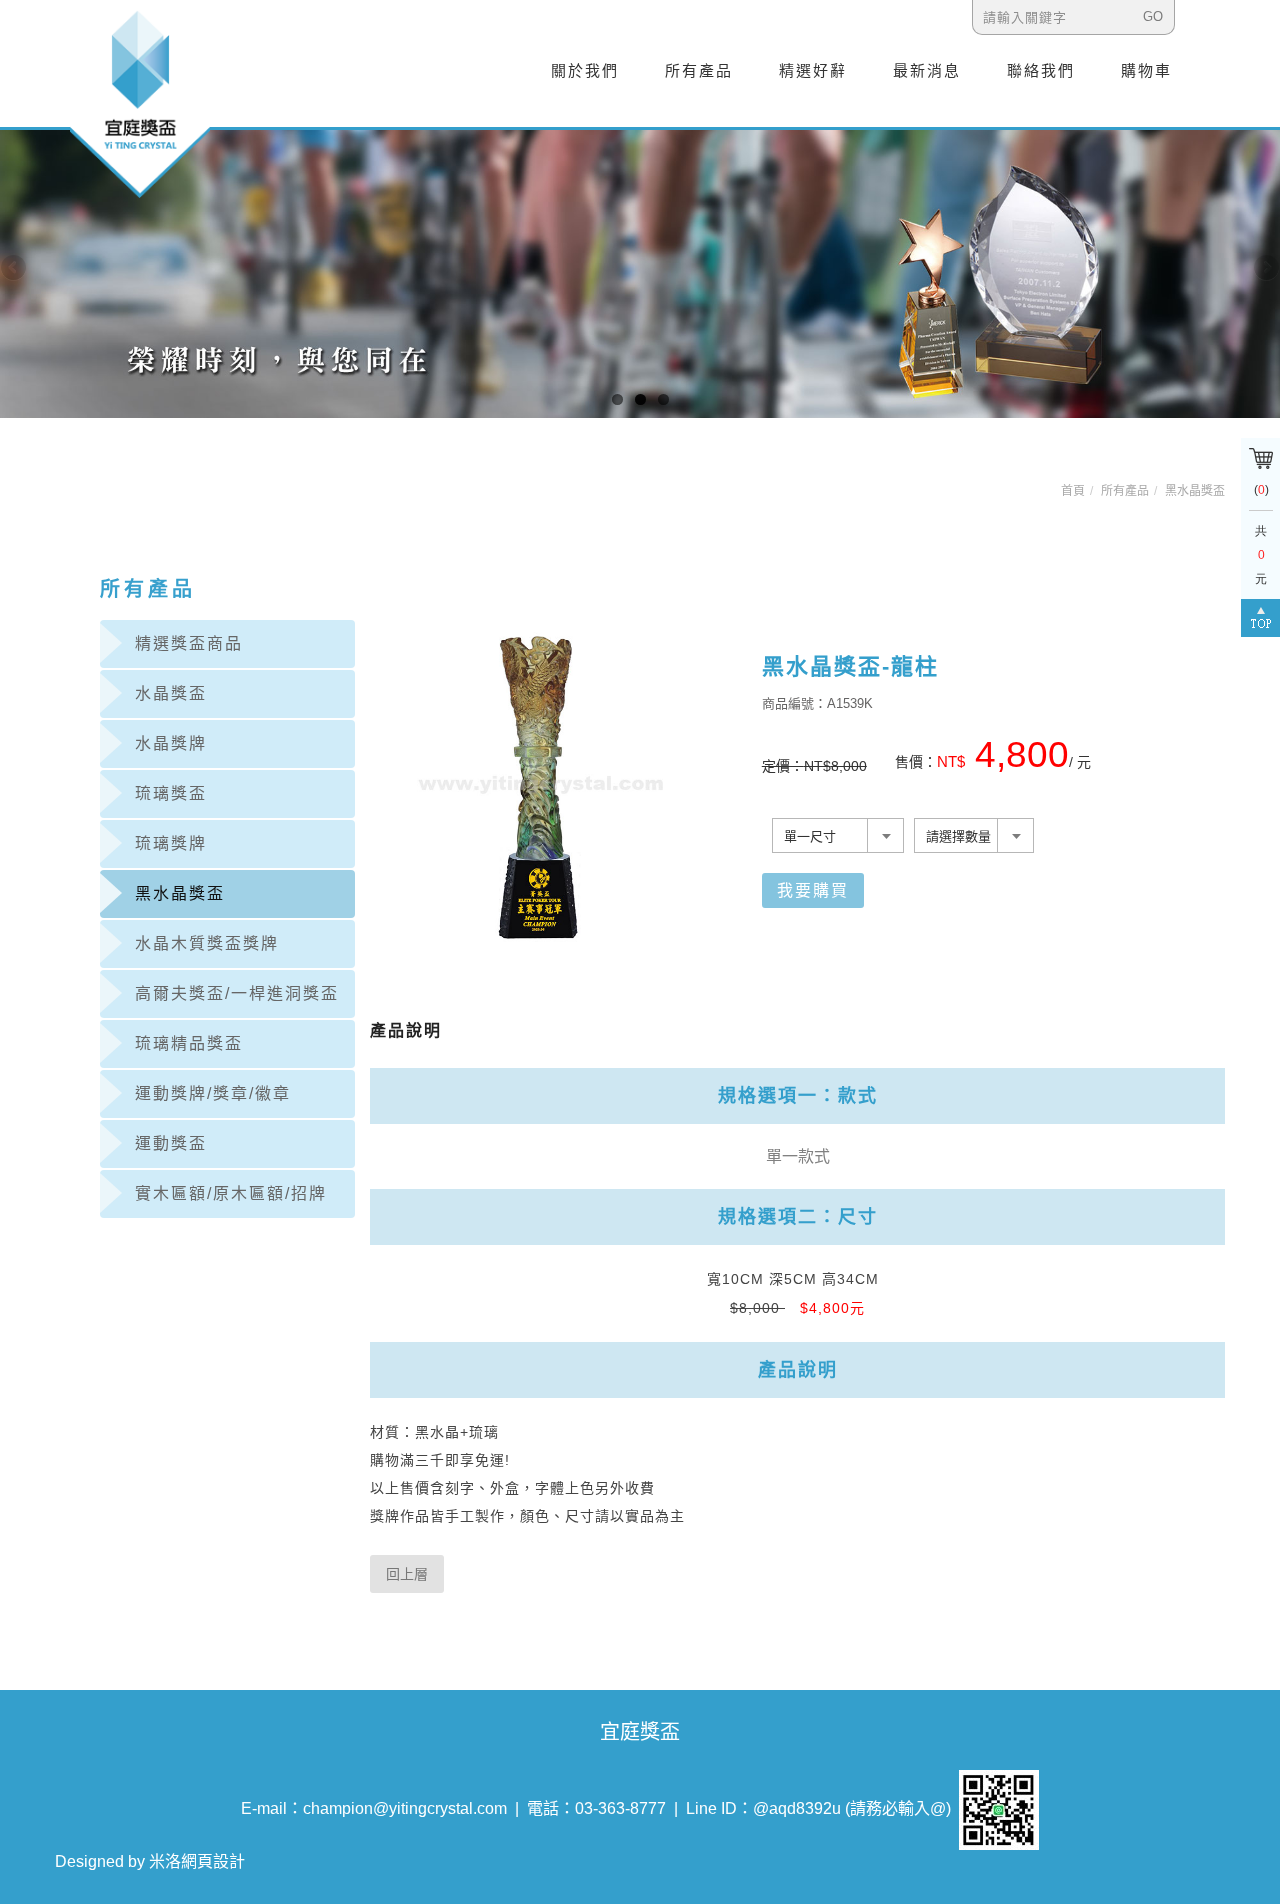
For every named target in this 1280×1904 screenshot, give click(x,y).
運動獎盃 (171, 1143)
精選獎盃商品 (189, 643)
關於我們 (585, 70)
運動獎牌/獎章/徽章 (213, 1093)
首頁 (1073, 491)
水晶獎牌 (171, 743)
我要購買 (813, 890)
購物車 (1146, 70)
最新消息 (927, 70)
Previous (15, 269)
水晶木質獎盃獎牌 (207, 943)
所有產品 (699, 70)
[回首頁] (140, 103)
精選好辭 (813, 70)
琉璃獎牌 (171, 843)
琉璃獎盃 (171, 793)
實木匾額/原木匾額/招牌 (231, 1193)
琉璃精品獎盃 (189, 1043)
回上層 (407, 1574)
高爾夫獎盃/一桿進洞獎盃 (237, 993)
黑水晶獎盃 (1195, 491)
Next (1265, 269)
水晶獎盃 (171, 693)
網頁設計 (213, 1861)
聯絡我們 (1041, 70)
